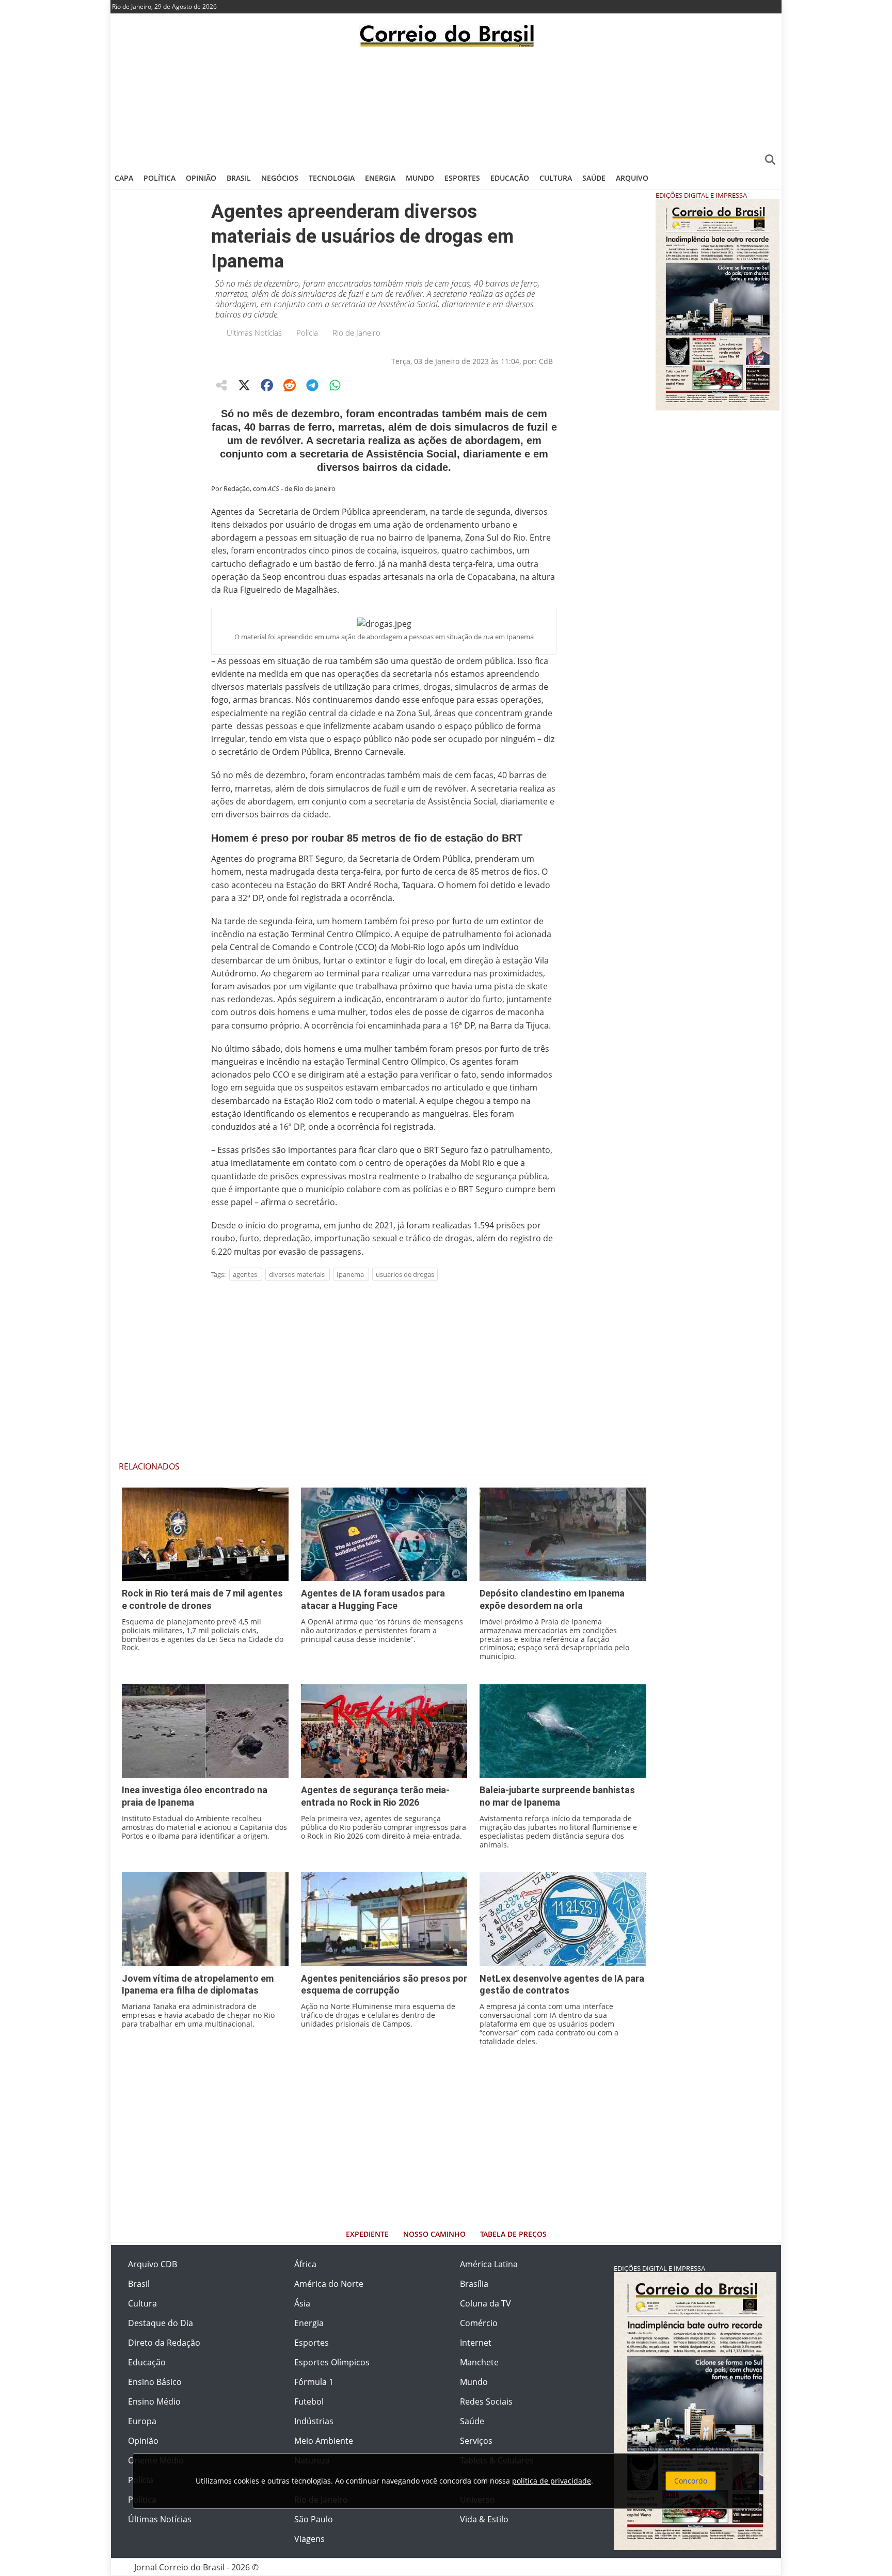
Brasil (239, 178)
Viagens (309, 2539)
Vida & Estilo (484, 2519)
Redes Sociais (486, 2401)
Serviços (476, 2441)
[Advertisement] (446, 106)
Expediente (367, 2234)
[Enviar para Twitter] (244, 385)
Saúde (594, 178)
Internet (476, 2343)
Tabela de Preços (513, 2234)
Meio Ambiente (324, 2441)
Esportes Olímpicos (332, 2362)
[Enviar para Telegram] (312, 385)
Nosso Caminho (434, 2234)
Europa (142, 2421)
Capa (124, 178)
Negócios (280, 178)
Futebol (309, 2401)
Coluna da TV (485, 2303)
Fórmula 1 (314, 2382)
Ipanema (350, 1274)
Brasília (474, 2284)
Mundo (420, 178)
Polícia (307, 333)
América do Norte (329, 2284)
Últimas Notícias (254, 333)
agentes (245, 1274)
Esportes (462, 178)
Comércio (479, 2323)
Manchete (479, 2362)
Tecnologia (332, 178)
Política (160, 178)
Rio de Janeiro (356, 333)
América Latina (489, 2264)
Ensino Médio (154, 2401)
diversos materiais (297, 1274)
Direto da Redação (164, 2343)
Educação (510, 178)
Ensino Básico (155, 2382)
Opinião (201, 178)
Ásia (302, 2303)
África (305, 2264)
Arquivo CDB (153, 2264)
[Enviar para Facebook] (267, 385)
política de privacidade (552, 2481)
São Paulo (314, 2519)
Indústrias (314, 2421)
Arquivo (632, 178)
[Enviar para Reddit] (290, 385)
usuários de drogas (405, 1274)
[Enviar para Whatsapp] (335, 385)
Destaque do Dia (161, 2323)
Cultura (556, 178)
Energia (380, 178)
